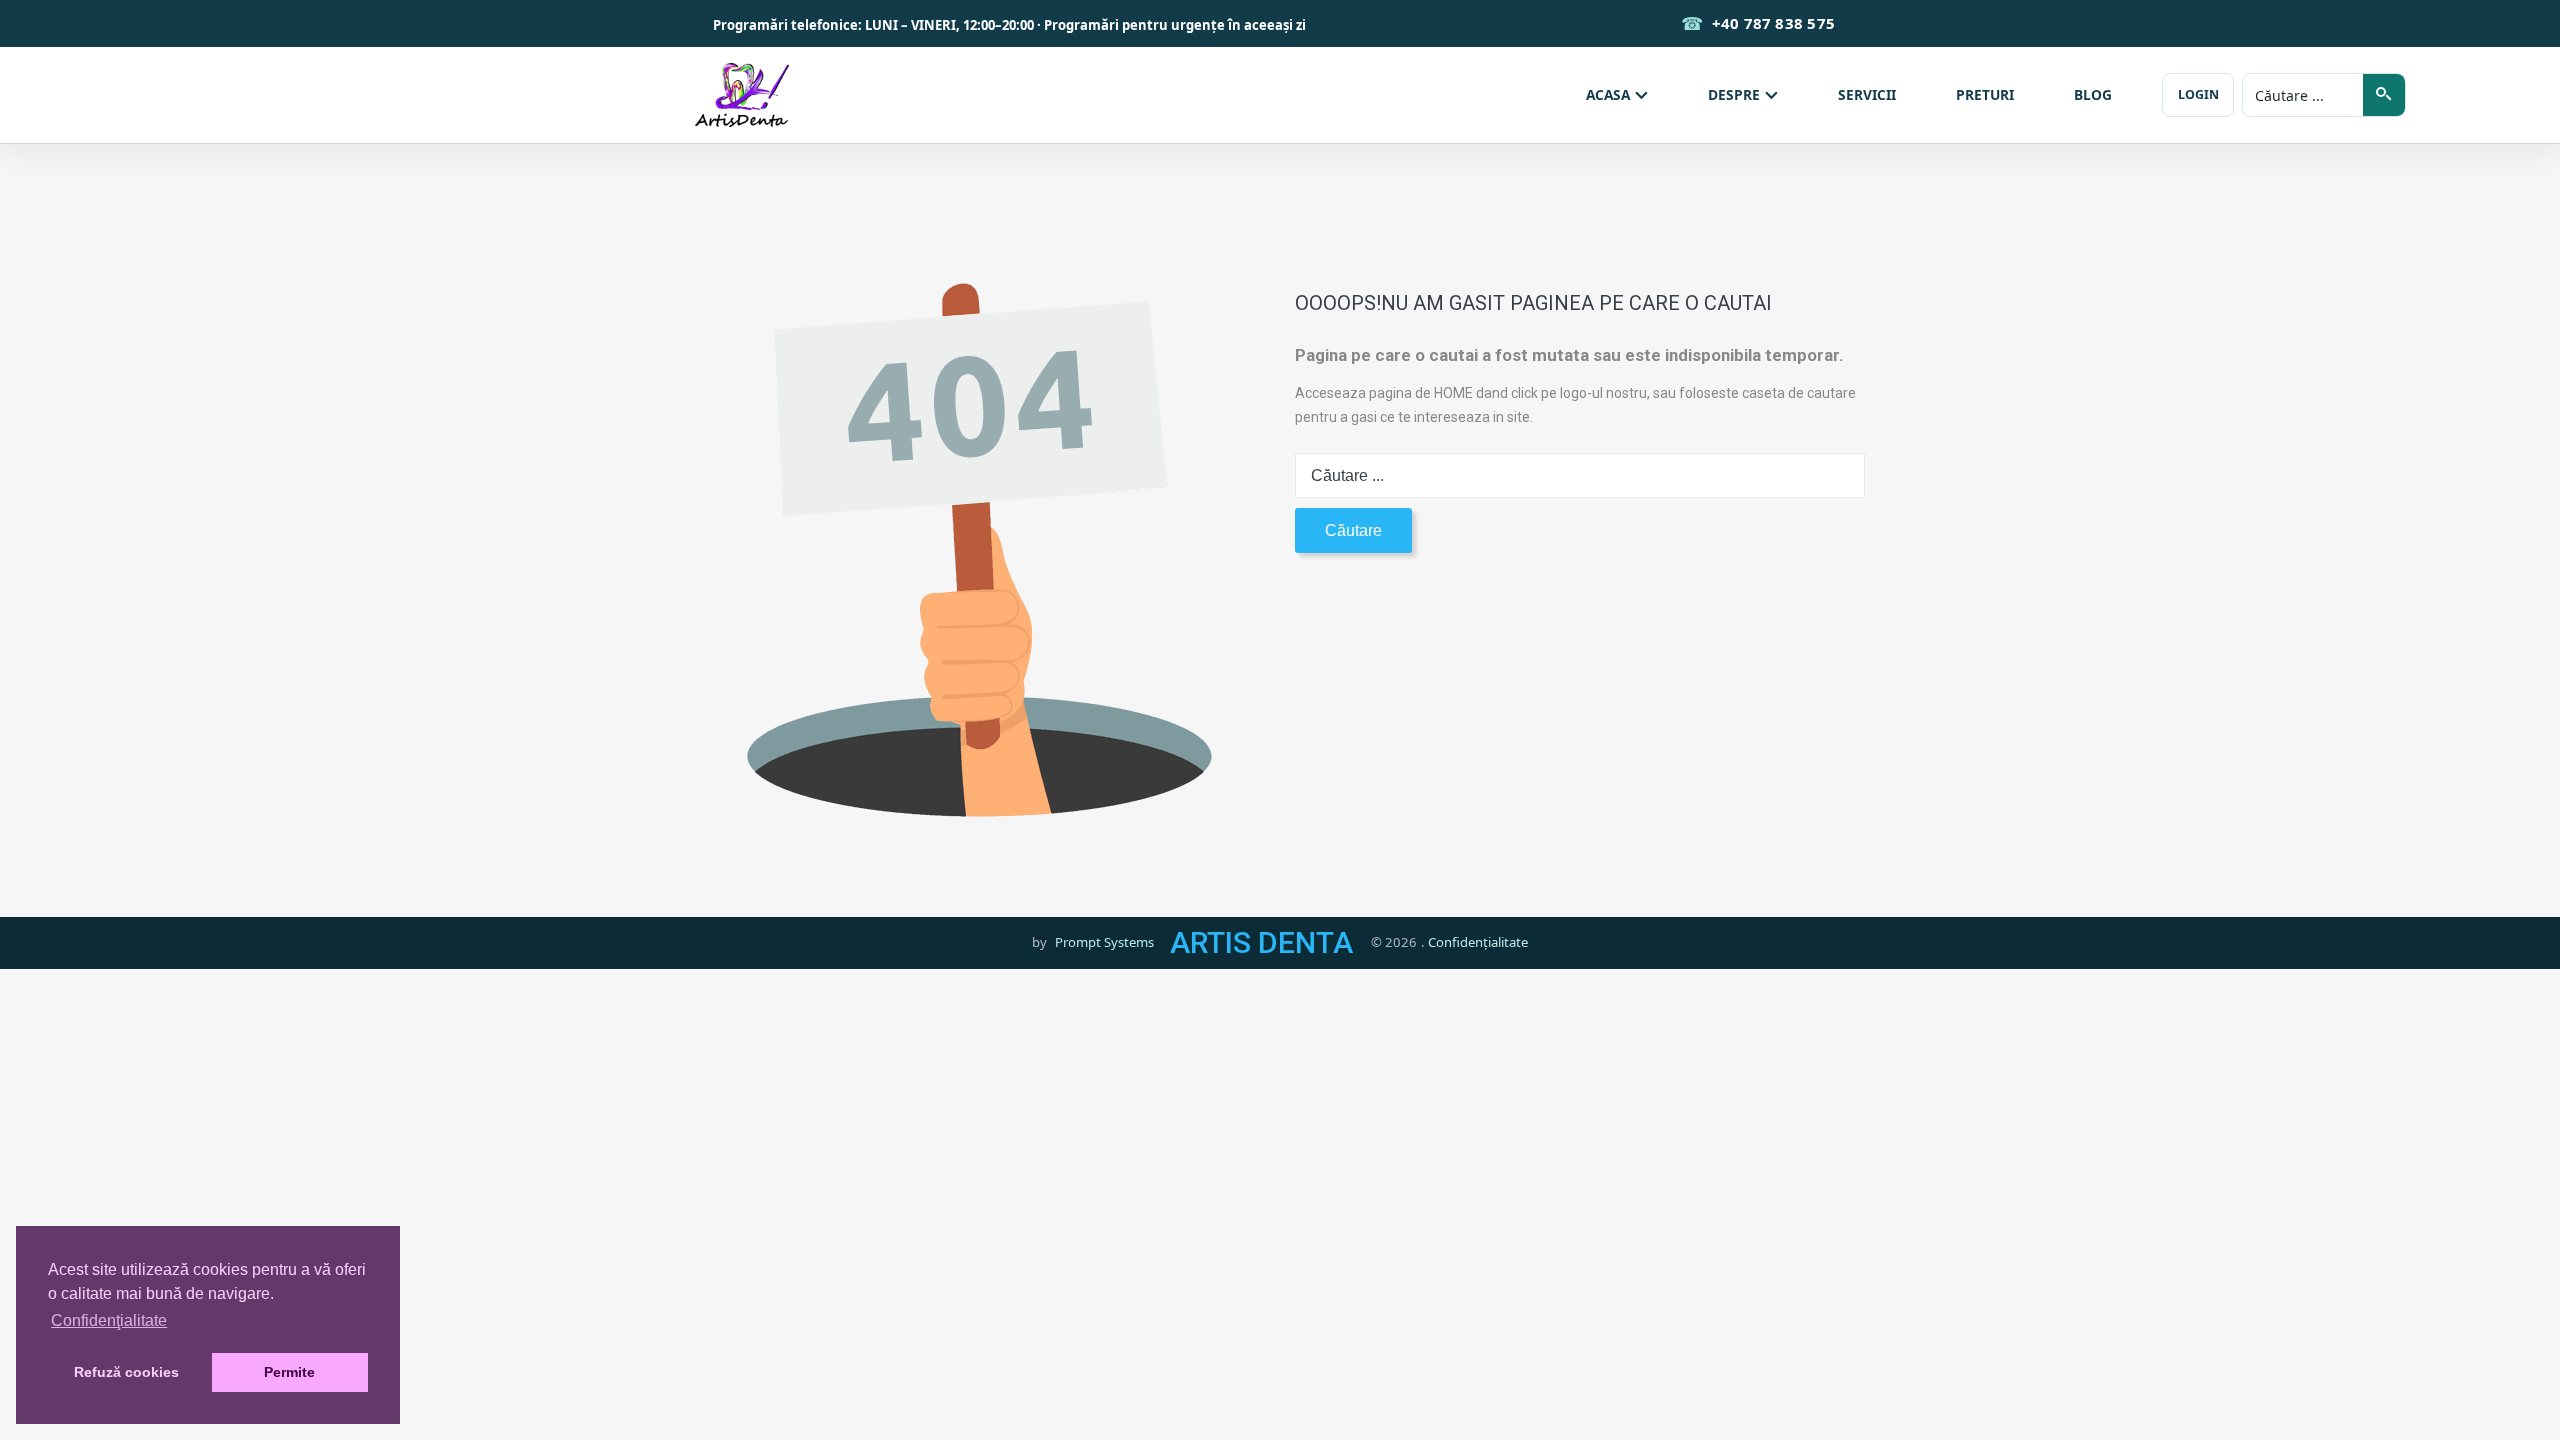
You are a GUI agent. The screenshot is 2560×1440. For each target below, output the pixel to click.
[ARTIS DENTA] (742, 95)
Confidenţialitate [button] (109, 1320)
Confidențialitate (1478, 942)
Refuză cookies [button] (126, 1372)
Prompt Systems (1104, 942)
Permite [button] (289, 1372)
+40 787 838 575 (1773, 23)
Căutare (1353, 530)
